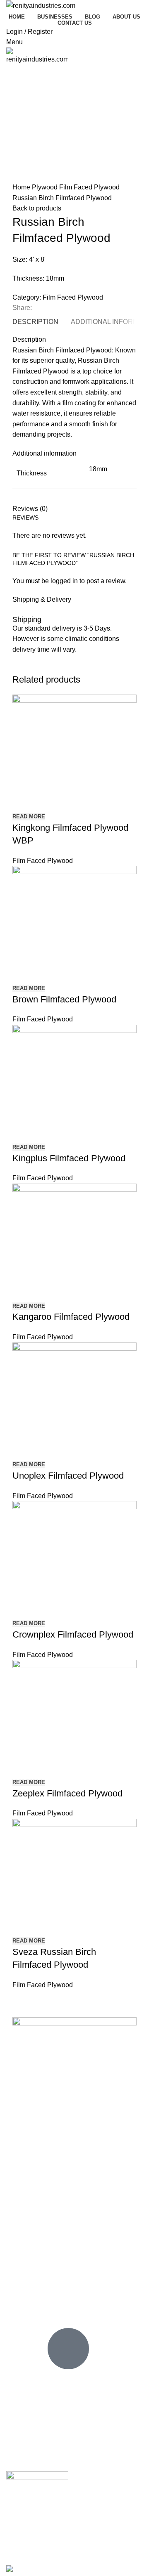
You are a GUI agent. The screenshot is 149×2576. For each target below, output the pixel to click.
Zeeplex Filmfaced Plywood (67, 1793)
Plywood (46, 187)
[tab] (35, 322)
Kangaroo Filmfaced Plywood (71, 1317)
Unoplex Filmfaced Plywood (68, 1476)
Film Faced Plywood (89, 187)
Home (22, 187)
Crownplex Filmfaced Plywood (73, 1634)
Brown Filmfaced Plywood (64, 999)
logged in (64, 581)
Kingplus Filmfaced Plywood (69, 1158)
